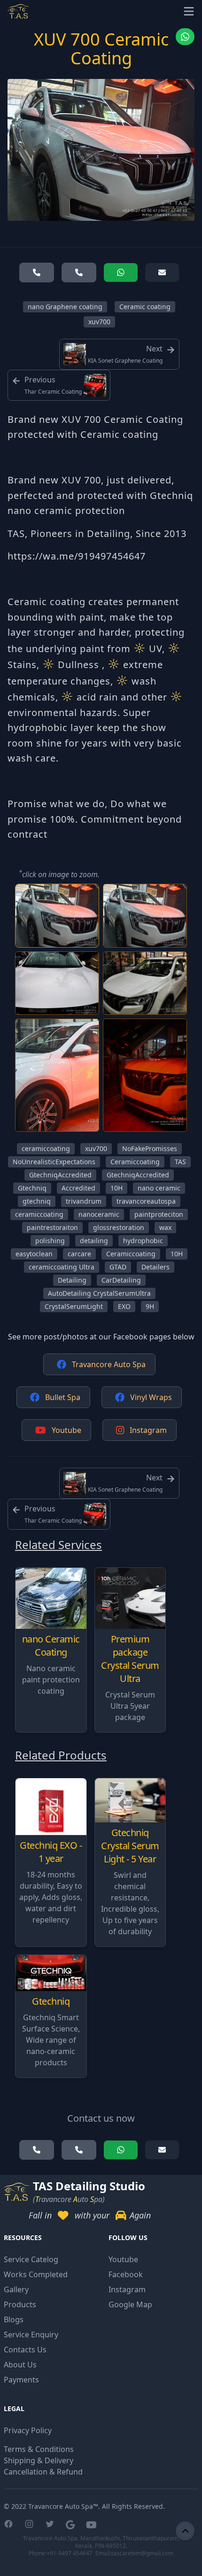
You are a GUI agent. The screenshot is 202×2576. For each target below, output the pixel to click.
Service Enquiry (31, 2335)
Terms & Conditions (39, 2449)
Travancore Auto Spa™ (63, 2506)
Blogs (14, 2319)
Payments (21, 2380)
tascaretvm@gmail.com (142, 2553)
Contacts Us (25, 2350)
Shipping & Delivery (39, 2460)
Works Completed (36, 2274)
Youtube (66, 1430)
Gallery (16, 2289)
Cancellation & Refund (43, 2472)
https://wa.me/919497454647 (77, 556)
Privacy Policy (28, 2430)
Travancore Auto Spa (109, 1364)
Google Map (130, 2304)
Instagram (148, 1430)
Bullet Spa (63, 1397)
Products (20, 2304)
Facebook (126, 2274)
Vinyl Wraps (151, 1397)
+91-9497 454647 (70, 2553)
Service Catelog (31, 2259)
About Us (20, 2365)
